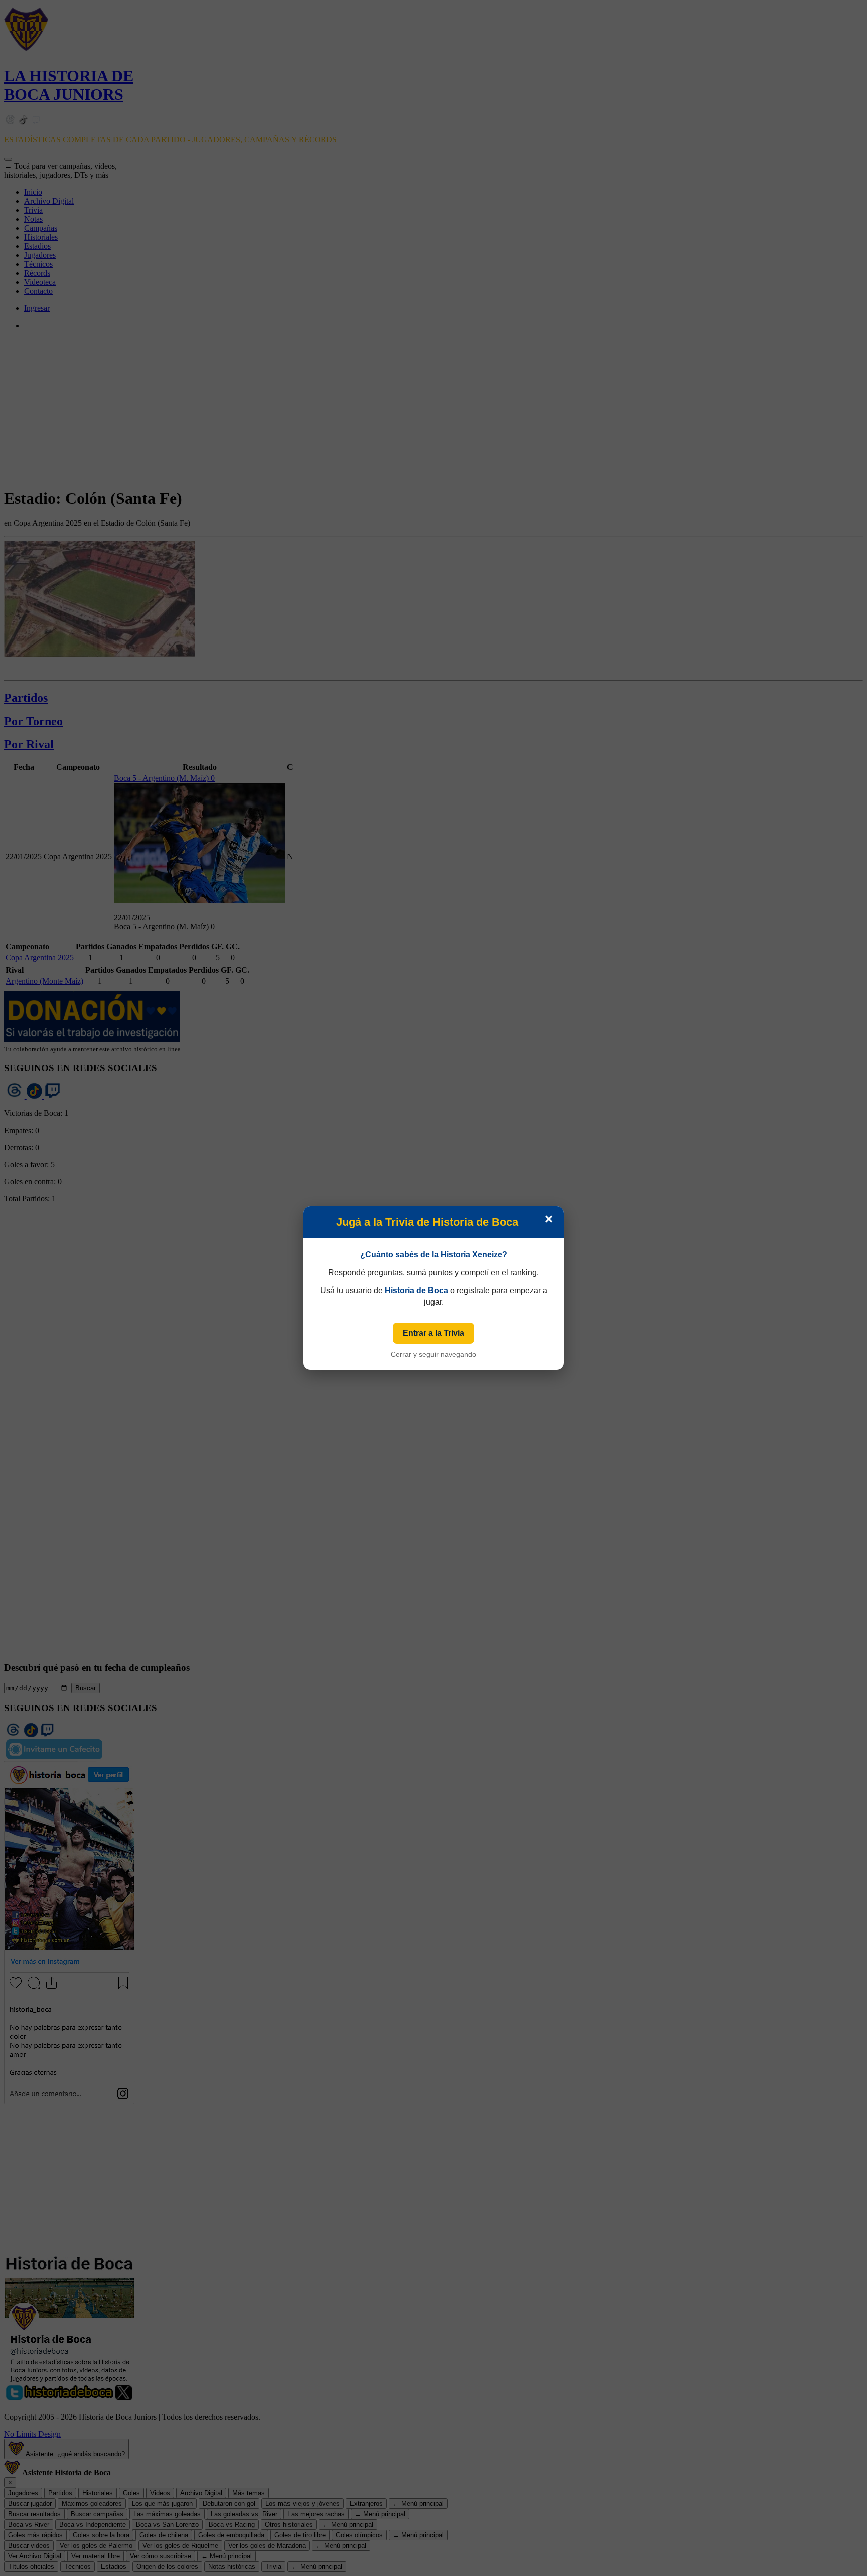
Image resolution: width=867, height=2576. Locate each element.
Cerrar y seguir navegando (434, 1354)
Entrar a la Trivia (434, 1333)
